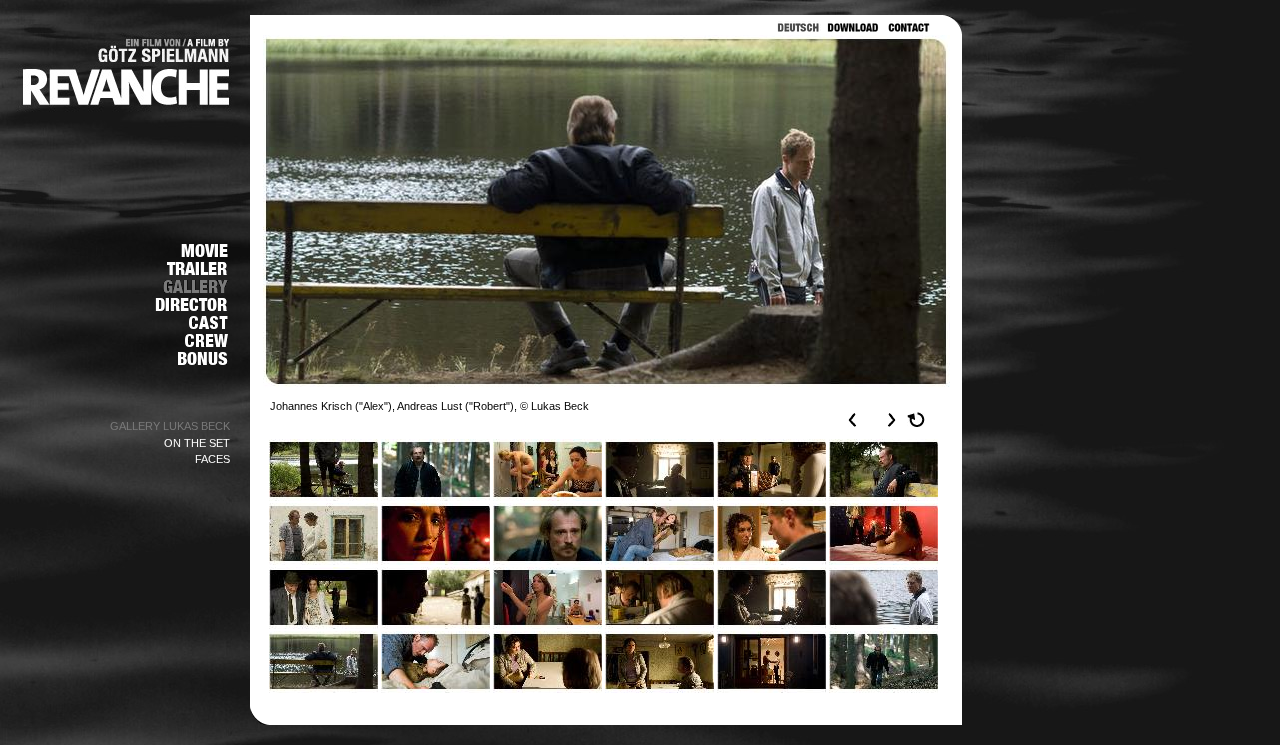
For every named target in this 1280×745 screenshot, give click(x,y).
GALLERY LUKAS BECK (170, 426)
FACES (212, 459)
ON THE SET (197, 443)
